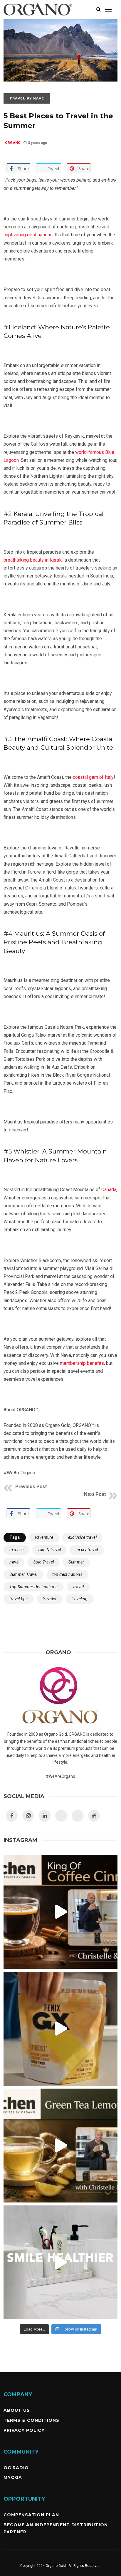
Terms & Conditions (31, 2420)
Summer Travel (23, 1574)
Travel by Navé (27, 98)
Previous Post (31, 1487)
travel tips (19, 1599)
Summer (76, 1562)
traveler (50, 1599)
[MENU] (108, 9)
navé (14, 1562)
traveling (80, 1599)
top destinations (67, 1574)
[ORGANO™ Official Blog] (38, 17)
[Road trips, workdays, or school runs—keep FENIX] (60, 2029)
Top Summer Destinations (33, 1587)
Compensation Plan (31, 2515)
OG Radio (16, 2468)
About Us (17, 2410)
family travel (49, 1550)
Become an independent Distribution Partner (56, 2528)
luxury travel (87, 1550)
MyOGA (13, 2477)
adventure (44, 1537)
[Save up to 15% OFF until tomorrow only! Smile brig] (60, 2262)
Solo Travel (43, 1562)
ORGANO (13, 143)
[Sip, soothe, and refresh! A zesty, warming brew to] (60, 2146)
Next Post (95, 1494)
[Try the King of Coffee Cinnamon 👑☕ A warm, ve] (60, 1912)
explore (16, 1550)
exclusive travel (82, 1537)
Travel (78, 1587)
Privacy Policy (24, 2430)
